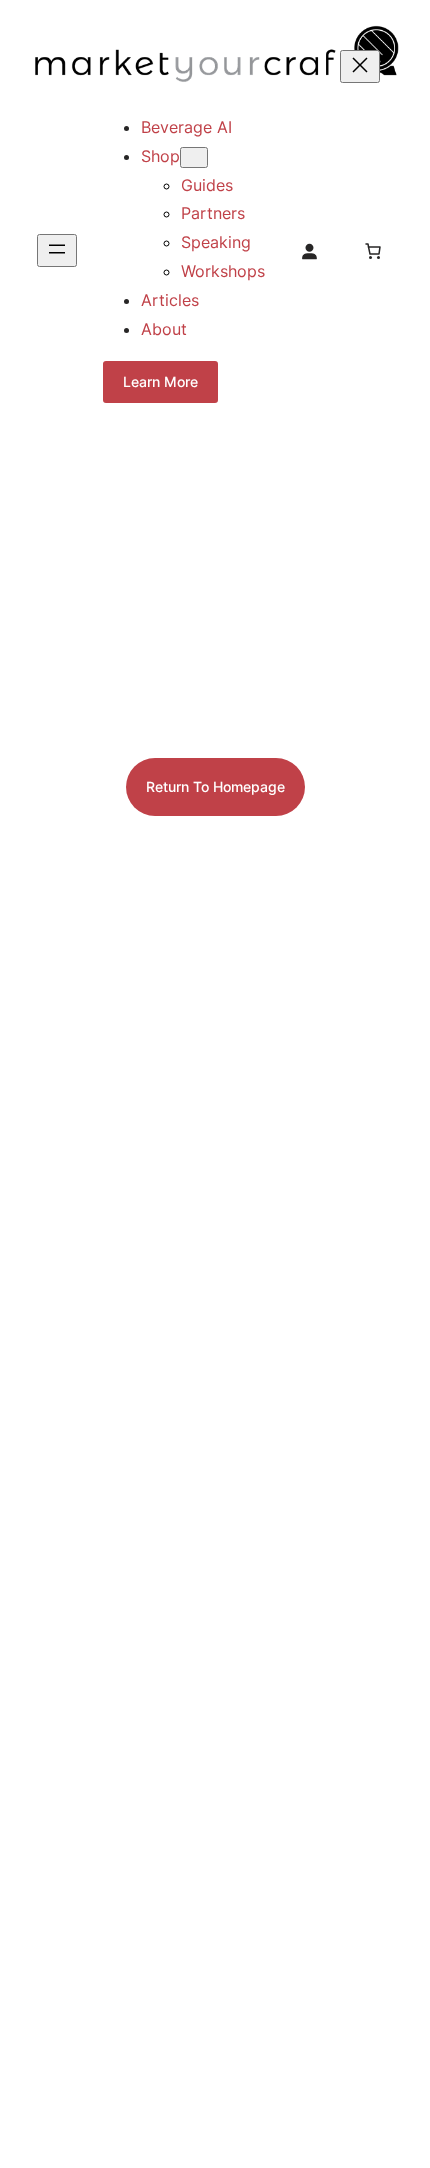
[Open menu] (57, 250)
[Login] (309, 251)
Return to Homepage (215, 786)
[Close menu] (360, 66)
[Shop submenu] (194, 157)
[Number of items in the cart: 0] (373, 251)
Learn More (160, 381)
